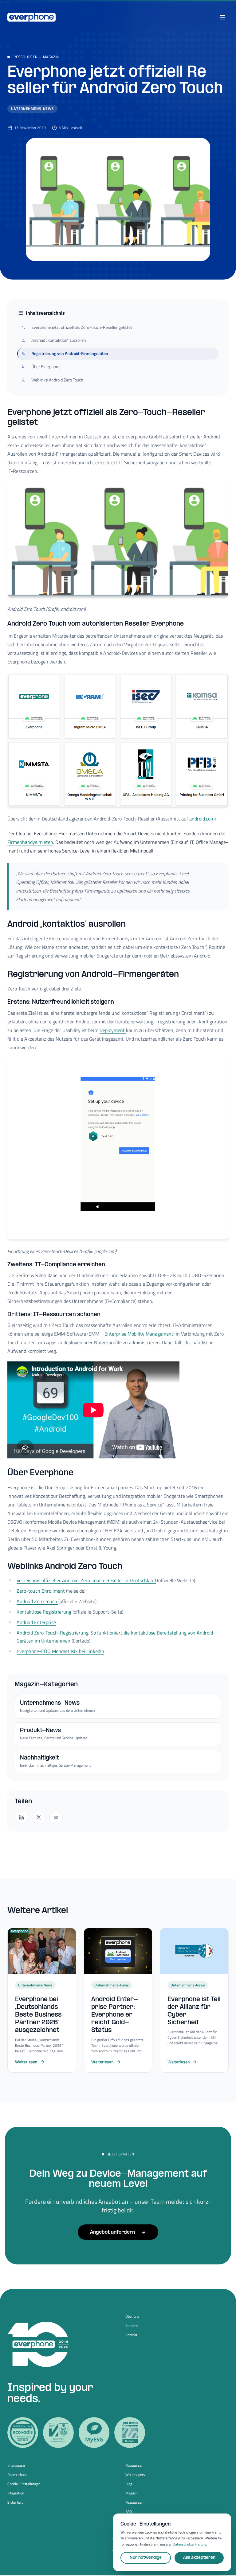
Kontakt (131, 2335)
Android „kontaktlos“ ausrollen (54, 340)
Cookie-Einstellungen (24, 2484)
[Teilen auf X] (39, 1817)
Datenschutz (17, 2475)
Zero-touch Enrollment (41, 1591)
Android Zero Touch (37, 1601)
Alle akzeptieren (199, 2558)
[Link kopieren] (56, 1817)
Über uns (132, 2316)
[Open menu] (222, 17)
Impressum (16, 2465)
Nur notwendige (146, 2558)
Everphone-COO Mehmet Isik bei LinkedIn (60, 1651)
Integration (16, 2493)
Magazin (51, 57)
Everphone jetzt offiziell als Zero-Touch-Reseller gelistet (77, 327)
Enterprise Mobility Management (139, 1334)
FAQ (129, 2512)
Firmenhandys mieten (30, 842)
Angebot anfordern (112, 2232)
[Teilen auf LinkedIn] (22, 1817)
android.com (202, 819)
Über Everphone (41, 367)
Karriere (132, 2326)
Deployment (113, 1030)
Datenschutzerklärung (189, 2544)
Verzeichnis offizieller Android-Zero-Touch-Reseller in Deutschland (86, 1580)
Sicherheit (15, 2502)
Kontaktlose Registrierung (44, 1612)
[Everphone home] (31, 17)
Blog (129, 2484)
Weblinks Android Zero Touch (52, 380)
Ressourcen (26, 57)
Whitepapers (135, 2475)
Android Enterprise (36, 1622)
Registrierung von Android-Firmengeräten (65, 353)
